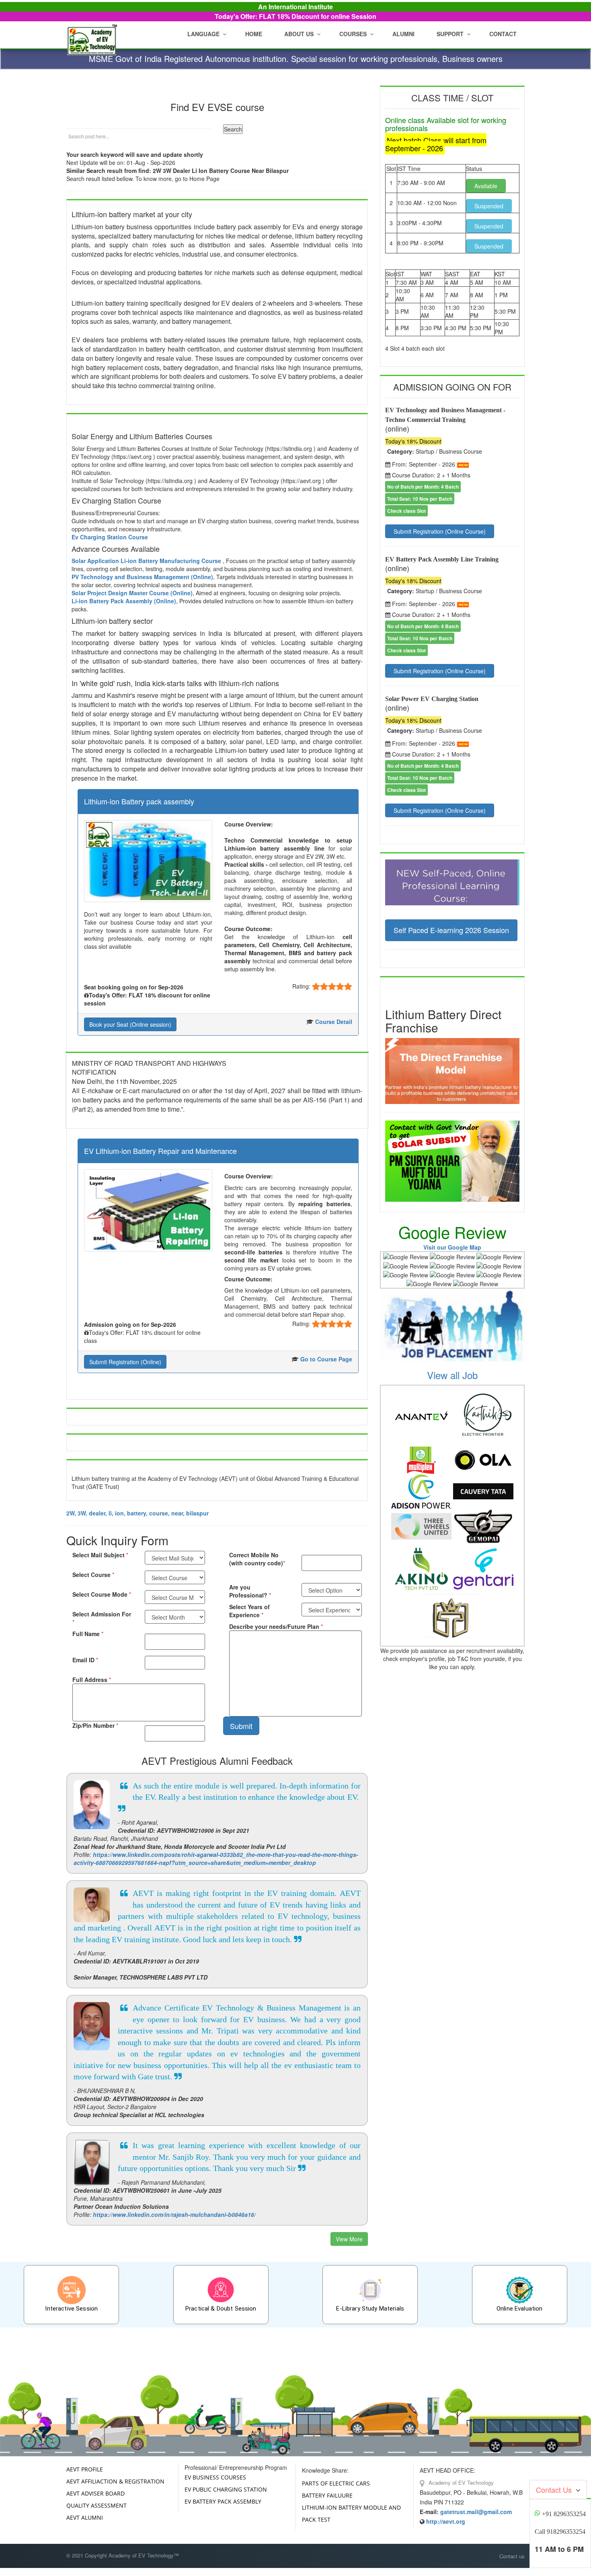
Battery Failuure (327, 2495)
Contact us (512, 2556)
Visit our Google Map (452, 1247)
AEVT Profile (85, 2469)
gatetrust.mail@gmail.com (476, 2512)
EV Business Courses (215, 2477)
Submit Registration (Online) (125, 1362)
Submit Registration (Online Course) (440, 531)
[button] (301, 34)
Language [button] (203, 34)
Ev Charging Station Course (110, 537)
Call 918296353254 (560, 2532)
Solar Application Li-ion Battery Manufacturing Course (147, 561)
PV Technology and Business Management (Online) (142, 577)
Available (486, 186)
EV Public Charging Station (226, 2489)
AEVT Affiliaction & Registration (115, 2481)
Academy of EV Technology (460, 2482)
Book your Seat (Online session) (130, 1024)
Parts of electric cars (336, 2483)
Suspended (489, 206)
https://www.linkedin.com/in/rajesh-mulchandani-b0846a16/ (174, 2214)
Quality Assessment (96, 2505)
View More (349, 2239)
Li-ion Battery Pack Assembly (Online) (124, 601)
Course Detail (334, 1022)
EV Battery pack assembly (223, 2501)
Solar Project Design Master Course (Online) (132, 593)
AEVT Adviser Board (95, 2493)
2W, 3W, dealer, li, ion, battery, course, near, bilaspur (137, 1513)
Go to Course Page (326, 1359)
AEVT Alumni (85, 2517)
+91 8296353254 (564, 2514)
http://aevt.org (446, 2521)
